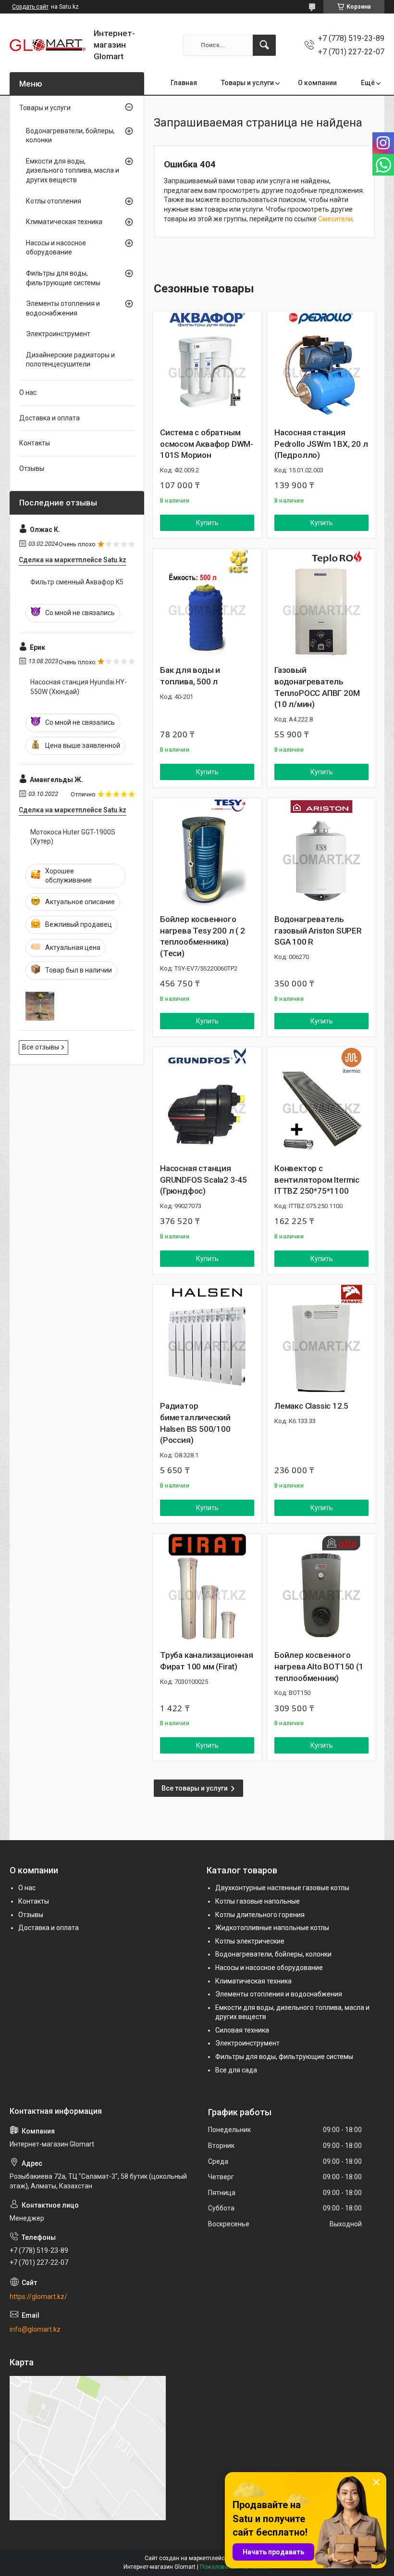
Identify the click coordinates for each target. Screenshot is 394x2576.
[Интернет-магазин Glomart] (48, 45)
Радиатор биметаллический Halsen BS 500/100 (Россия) (195, 1423)
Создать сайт (30, 7)
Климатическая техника (64, 222)
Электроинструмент (58, 334)
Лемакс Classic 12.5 (311, 1406)
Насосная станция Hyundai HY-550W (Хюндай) (79, 687)
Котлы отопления (54, 201)
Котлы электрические (250, 1941)
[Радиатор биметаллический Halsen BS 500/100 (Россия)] (207, 1339)
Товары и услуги (247, 83)
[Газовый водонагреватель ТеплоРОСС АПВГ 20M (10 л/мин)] (321, 603)
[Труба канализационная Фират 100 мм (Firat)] (207, 1588)
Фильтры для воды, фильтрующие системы (63, 278)
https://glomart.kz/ (38, 2297)
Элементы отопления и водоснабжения (63, 308)
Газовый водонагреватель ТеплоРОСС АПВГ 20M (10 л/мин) (317, 687)
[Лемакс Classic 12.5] (321, 1339)
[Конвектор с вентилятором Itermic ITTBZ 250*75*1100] (321, 1101)
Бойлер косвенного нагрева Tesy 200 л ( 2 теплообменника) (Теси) (203, 936)
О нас (28, 392)
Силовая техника (242, 2030)
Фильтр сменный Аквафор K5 (77, 582)
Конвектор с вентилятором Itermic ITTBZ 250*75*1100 (317, 1180)
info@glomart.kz (35, 2329)
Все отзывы (41, 1047)
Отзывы (32, 468)
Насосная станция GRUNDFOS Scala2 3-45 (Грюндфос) (203, 1180)
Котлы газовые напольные (258, 1901)
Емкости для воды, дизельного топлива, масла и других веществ (73, 170)
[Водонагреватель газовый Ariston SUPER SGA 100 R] (321, 852)
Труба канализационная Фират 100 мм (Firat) (207, 1661)
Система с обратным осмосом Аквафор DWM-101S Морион (207, 444)
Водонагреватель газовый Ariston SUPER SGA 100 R (318, 931)
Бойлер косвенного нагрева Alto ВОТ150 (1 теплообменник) (319, 1667)
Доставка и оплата (49, 418)
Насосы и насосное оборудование (56, 248)
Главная (184, 83)
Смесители (335, 219)
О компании (317, 83)
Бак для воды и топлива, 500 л (190, 676)
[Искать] (264, 45)
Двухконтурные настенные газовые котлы (282, 1888)
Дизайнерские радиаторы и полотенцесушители (70, 360)
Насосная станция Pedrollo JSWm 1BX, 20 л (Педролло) (321, 444)
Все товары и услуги (195, 1788)
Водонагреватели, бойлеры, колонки (70, 136)
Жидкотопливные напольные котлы (272, 1928)
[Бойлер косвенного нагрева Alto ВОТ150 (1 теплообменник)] (321, 1588)
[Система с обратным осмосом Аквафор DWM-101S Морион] (207, 366)
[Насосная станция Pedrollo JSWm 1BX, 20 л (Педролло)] (321, 366)
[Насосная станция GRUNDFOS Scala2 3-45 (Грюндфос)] (207, 1101)
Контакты (35, 443)
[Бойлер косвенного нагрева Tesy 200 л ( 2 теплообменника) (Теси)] (207, 852)
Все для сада (236, 2070)
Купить (207, 523)
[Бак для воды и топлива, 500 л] (207, 603)
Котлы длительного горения (260, 1915)
